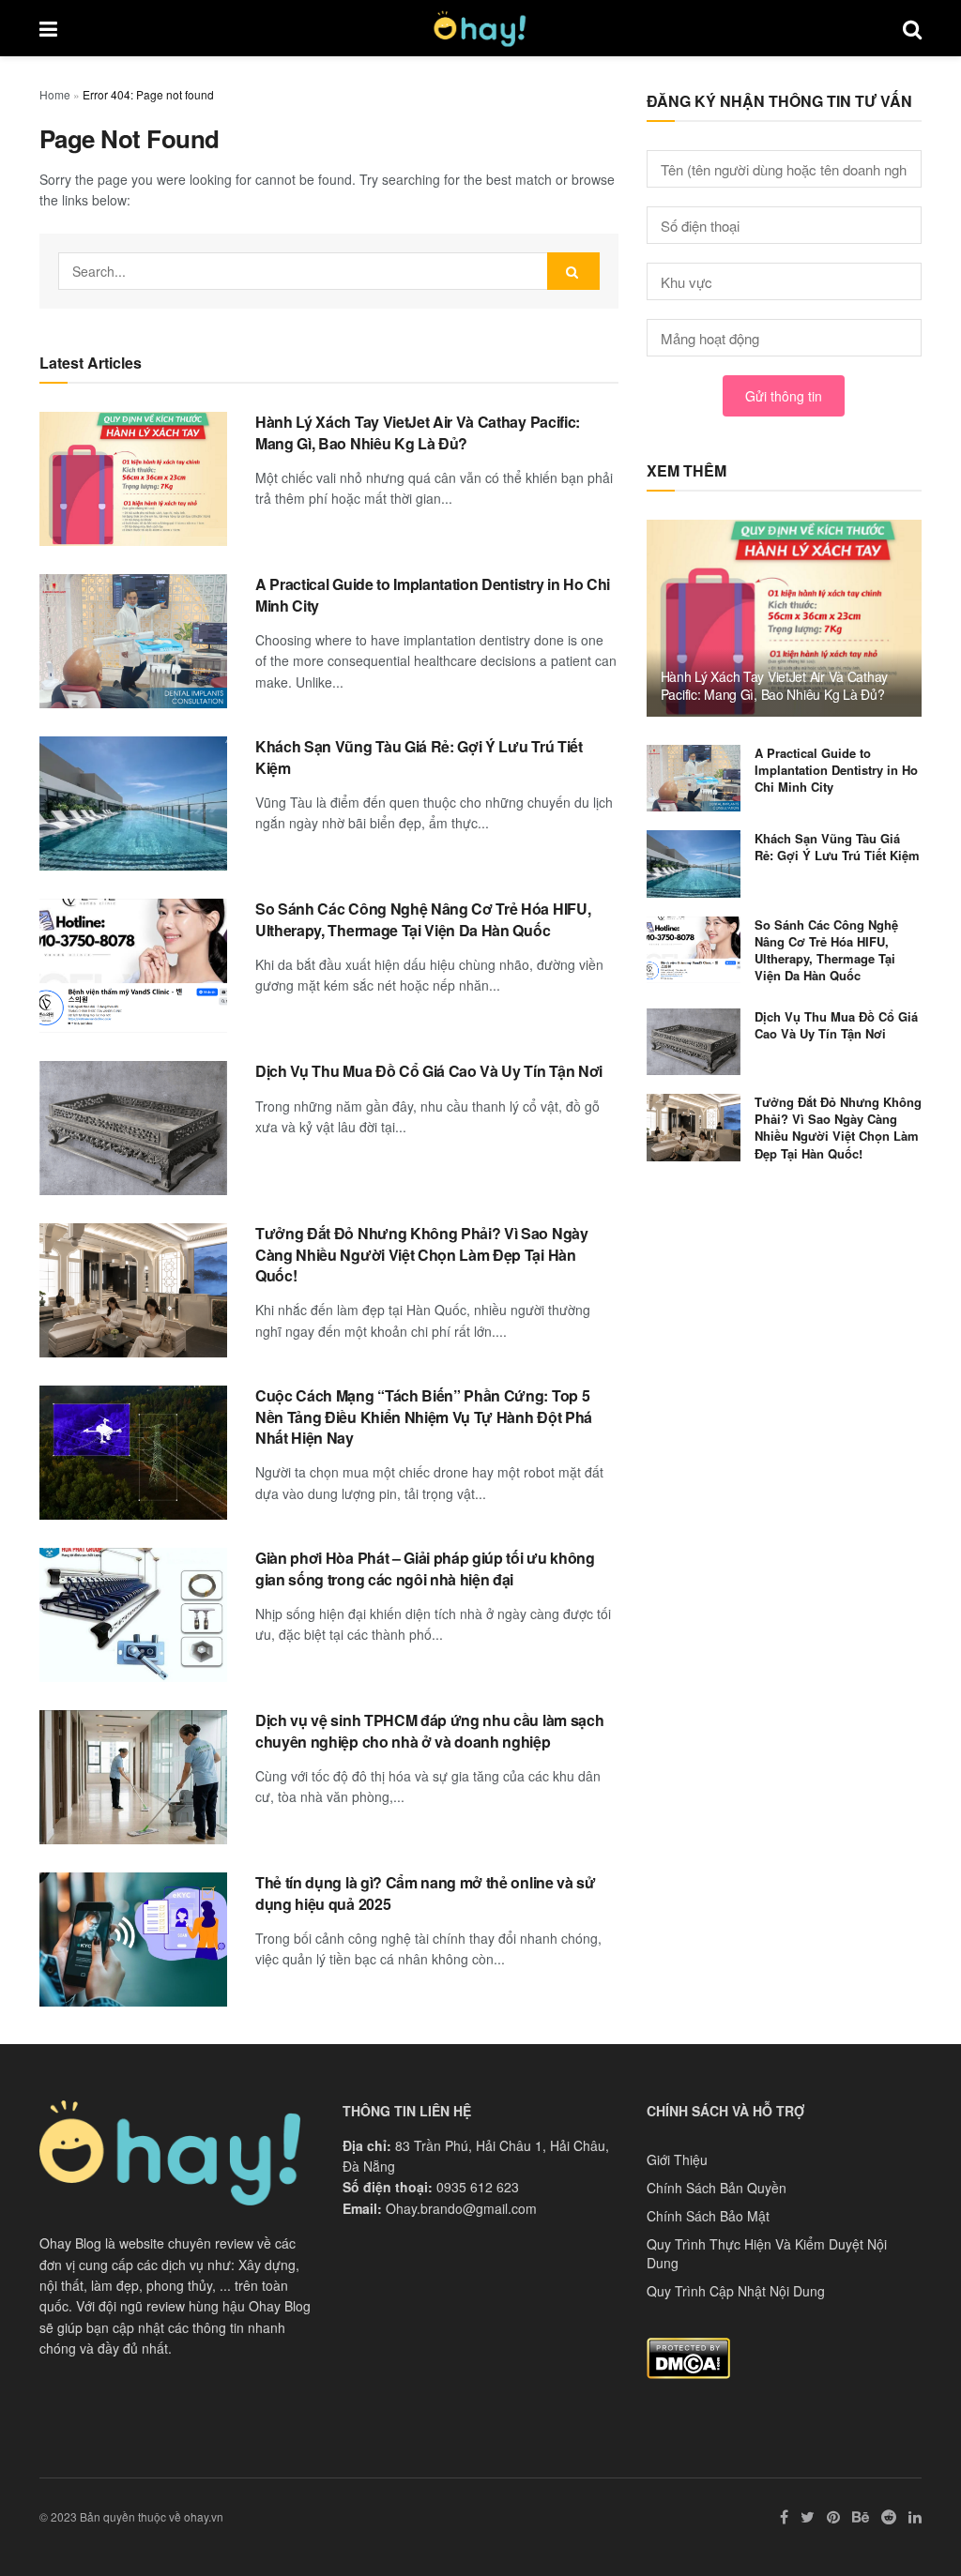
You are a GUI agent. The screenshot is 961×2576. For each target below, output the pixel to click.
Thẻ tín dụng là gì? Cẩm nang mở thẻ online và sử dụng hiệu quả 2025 (426, 1893)
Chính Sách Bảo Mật (708, 2216)
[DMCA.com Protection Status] (688, 2356)
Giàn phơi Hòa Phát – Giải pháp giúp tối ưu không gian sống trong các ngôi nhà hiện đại (425, 1568)
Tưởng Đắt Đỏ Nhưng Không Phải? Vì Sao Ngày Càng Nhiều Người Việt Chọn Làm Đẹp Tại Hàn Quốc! (422, 1254)
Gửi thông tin (784, 396)
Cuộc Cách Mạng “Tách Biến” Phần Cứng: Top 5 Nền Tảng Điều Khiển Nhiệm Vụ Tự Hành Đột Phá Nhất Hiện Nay (424, 1417)
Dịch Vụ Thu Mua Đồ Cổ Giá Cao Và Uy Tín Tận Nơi (429, 1071)
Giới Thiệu (677, 2159)
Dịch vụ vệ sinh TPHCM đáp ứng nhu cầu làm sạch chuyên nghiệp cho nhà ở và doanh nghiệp (429, 1730)
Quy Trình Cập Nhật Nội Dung (736, 2291)
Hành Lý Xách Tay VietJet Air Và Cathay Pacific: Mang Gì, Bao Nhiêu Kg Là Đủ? (418, 432)
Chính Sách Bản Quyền (717, 2188)
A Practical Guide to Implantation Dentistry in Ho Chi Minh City (433, 594)
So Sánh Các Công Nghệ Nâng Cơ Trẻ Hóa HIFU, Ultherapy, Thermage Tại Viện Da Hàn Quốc (423, 919)
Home (55, 94)
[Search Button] (573, 271)
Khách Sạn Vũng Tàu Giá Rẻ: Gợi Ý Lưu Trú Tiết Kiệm (419, 757)
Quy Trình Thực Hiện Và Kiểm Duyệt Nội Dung (767, 2253)
